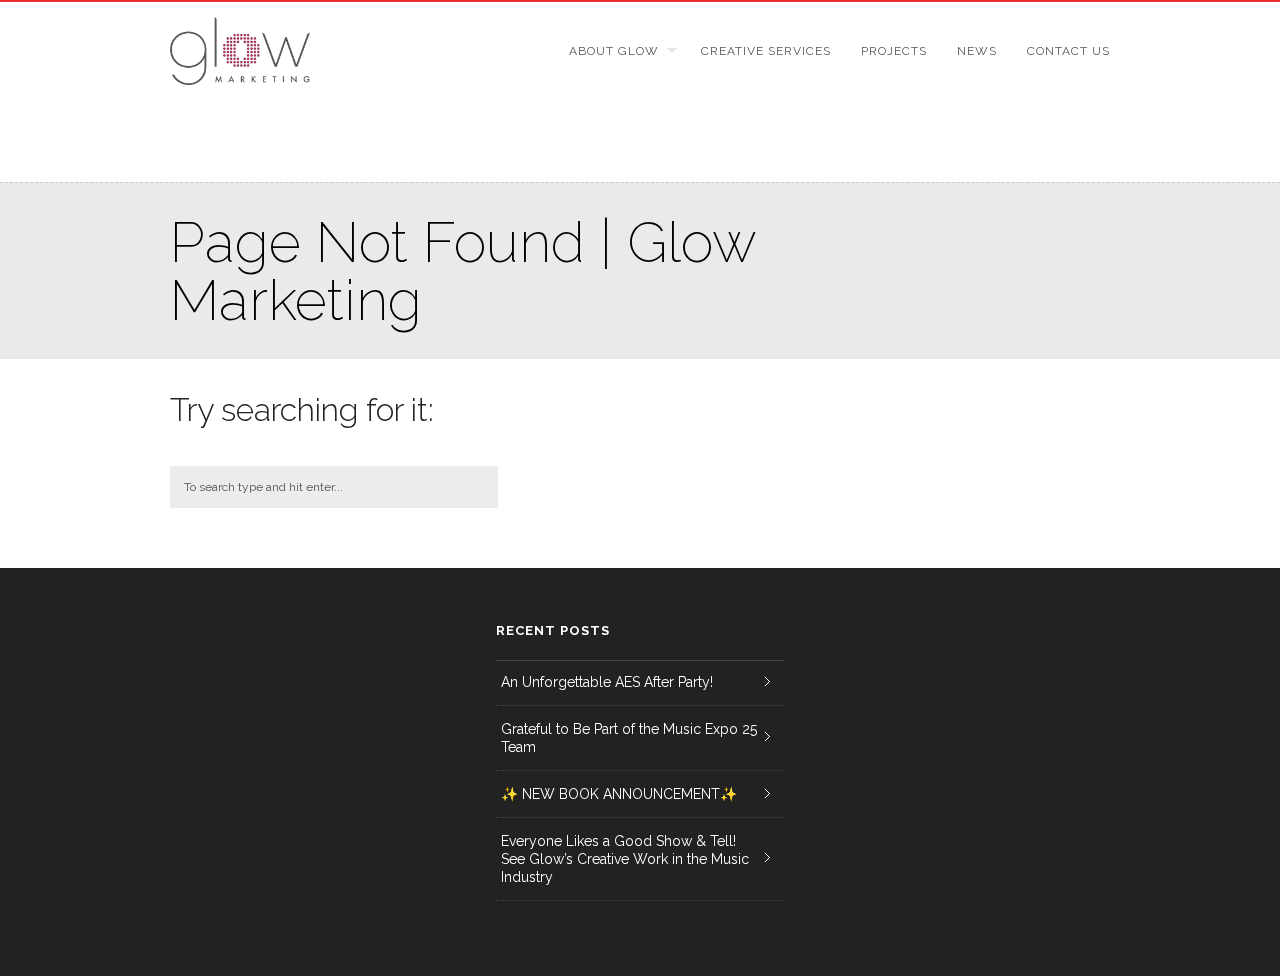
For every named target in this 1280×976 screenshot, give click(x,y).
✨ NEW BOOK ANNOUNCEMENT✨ (619, 794)
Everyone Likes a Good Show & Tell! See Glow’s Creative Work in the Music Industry (625, 859)
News (977, 51)
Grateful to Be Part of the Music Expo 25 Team (629, 738)
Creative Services (766, 51)
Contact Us (1068, 51)
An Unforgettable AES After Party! (607, 682)
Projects (894, 51)
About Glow (614, 51)
